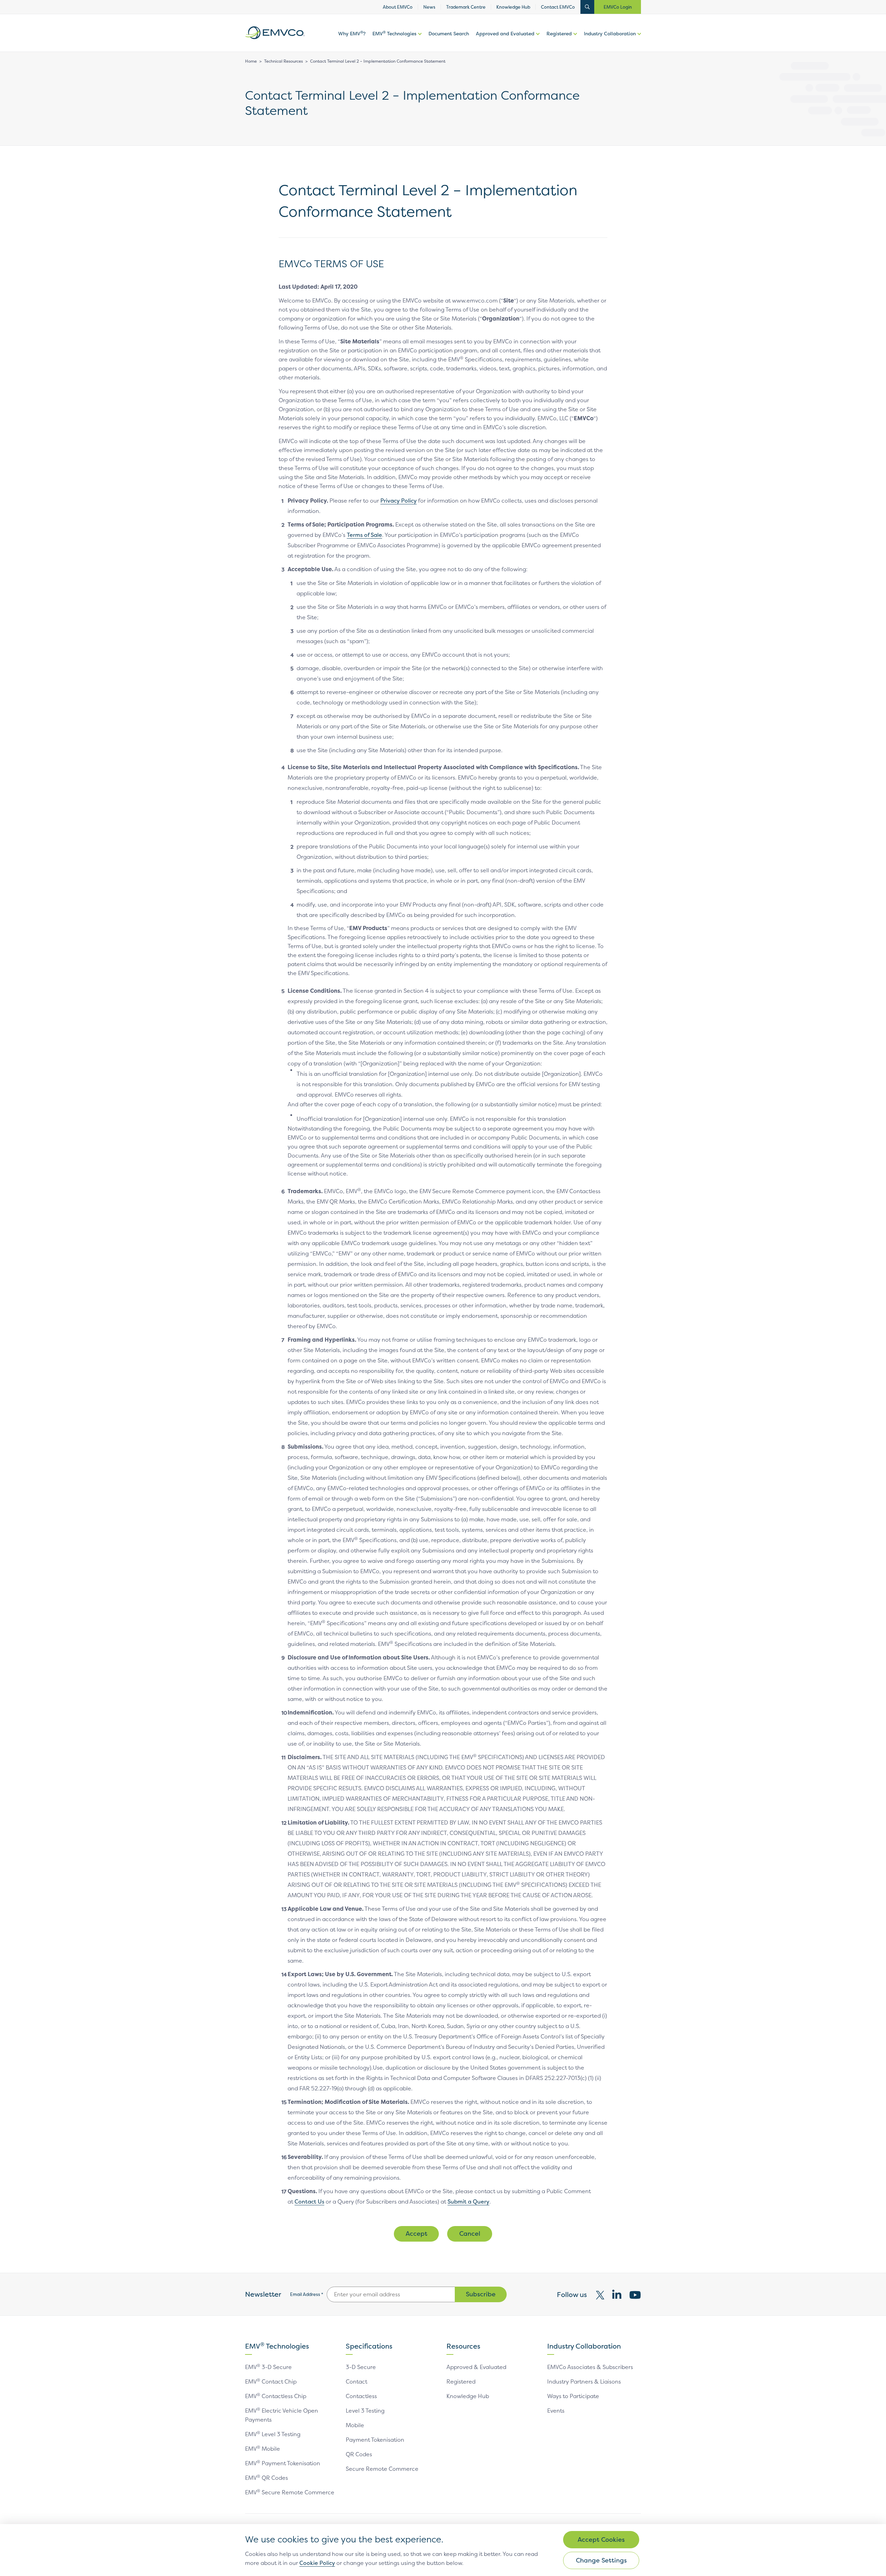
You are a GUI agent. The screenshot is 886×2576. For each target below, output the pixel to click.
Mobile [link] (355, 2425)
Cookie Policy (317, 2563)
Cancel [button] (470, 2233)
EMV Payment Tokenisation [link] (283, 2463)
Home (251, 61)
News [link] (429, 7)
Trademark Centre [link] (466, 7)
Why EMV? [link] (352, 33)
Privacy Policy (399, 501)
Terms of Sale (364, 535)
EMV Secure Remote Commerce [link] (290, 2492)
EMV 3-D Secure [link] (268, 2367)
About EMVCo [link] (398, 7)
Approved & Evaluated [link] (476, 2367)
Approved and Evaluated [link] (505, 33)
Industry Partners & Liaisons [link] (584, 2381)
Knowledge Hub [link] (513, 7)
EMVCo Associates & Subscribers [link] (590, 2367)
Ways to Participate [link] (573, 2396)
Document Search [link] (449, 33)
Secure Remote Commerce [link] (382, 2469)
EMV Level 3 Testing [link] (273, 2434)
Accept (417, 2233)
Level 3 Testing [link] (365, 2411)
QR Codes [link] (359, 2454)
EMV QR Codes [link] (266, 2478)
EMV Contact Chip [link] (271, 2381)
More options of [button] (419, 41)
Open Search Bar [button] (587, 7)
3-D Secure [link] (361, 2367)
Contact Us (309, 2201)
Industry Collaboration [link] (610, 33)
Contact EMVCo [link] (558, 7)
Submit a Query (468, 2201)
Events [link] (556, 2411)
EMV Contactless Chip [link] (276, 2396)
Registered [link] (559, 33)
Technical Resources (283, 61)
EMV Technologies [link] (394, 33)
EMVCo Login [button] (618, 7)
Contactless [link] (361, 2396)
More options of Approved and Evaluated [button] (537, 41)
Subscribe (481, 2294)
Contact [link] (356, 2381)
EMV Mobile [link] (263, 2449)
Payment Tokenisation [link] (375, 2440)
